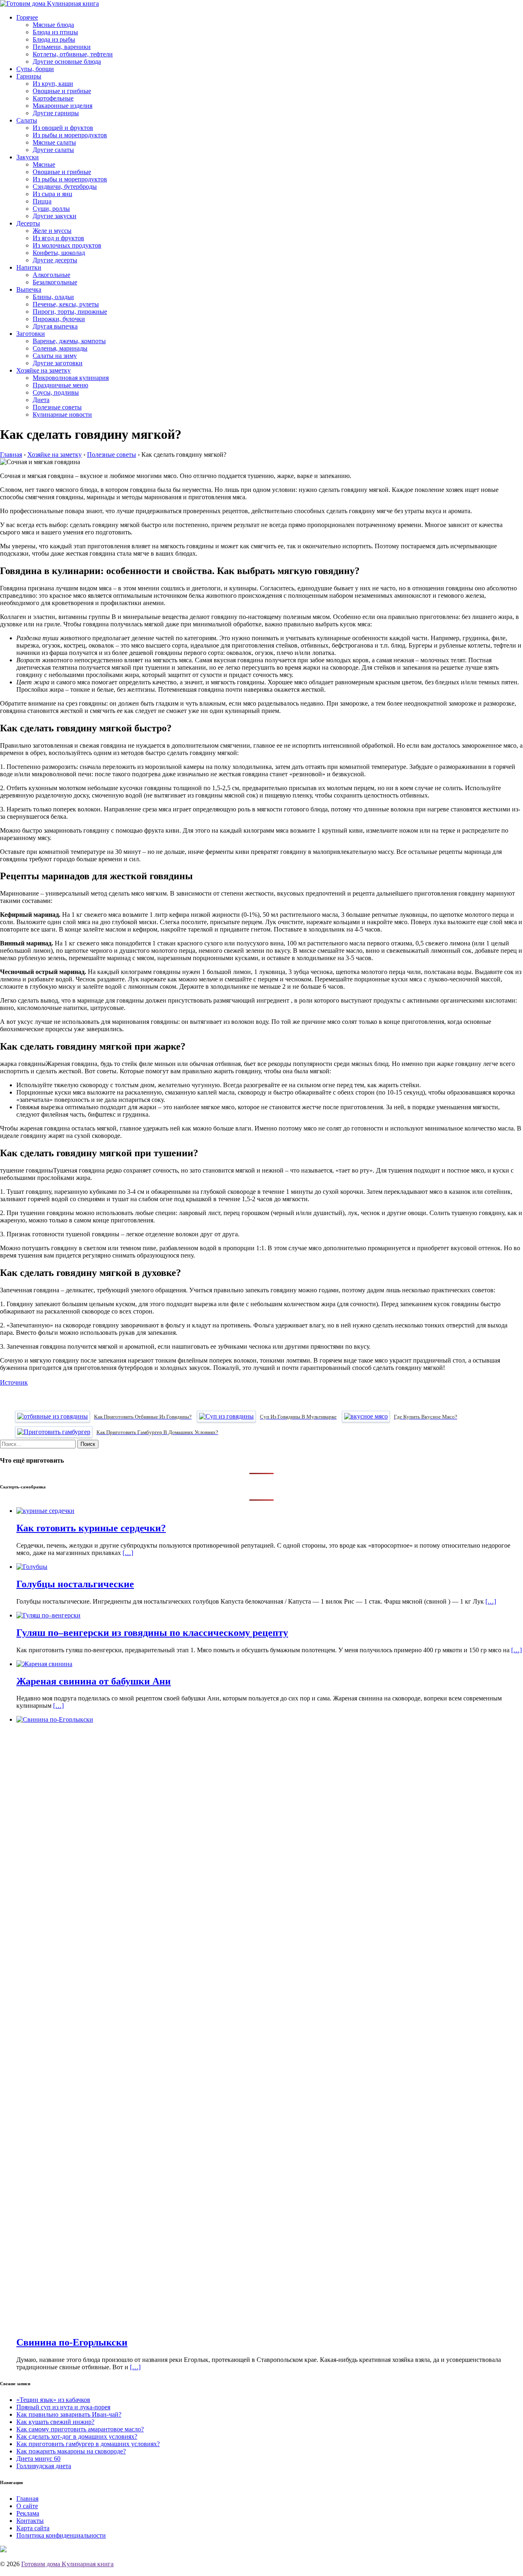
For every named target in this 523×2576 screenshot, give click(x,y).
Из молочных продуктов (67, 245)
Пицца (42, 201)
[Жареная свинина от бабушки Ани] (44, 1664)
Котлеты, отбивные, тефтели (73, 54)
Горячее (27, 17)
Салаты (27, 120)
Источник (14, 1382)
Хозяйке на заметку (44, 370)
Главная (27, 2499)
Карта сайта (33, 2528)
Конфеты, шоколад (59, 253)
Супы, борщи (35, 69)
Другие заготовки (58, 363)
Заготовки (31, 334)
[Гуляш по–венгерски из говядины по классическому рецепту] (48, 1615)
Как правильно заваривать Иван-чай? (69, 2414)
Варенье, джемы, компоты (69, 341)
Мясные (44, 164)
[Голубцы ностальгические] (32, 1567)
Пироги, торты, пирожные (70, 312)
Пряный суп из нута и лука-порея (63, 2407)
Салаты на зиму (55, 356)
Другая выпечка (55, 326)
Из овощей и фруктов (63, 128)
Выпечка (29, 289)
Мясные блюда (53, 25)
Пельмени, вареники (62, 47)
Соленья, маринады (60, 348)
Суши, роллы (51, 209)
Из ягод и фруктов (58, 238)
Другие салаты (53, 150)
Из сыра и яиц (53, 194)
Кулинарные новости (62, 414)
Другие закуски (55, 216)
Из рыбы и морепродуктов (70, 135)
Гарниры (29, 76)
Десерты (28, 223)
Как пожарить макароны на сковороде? (71, 2451)
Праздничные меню (60, 385)
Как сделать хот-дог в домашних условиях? (77, 2436)
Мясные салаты (54, 142)
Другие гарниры (56, 113)
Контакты (30, 2521)
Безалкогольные (55, 282)
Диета (41, 400)
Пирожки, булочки (59, 319)
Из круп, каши (53, 84)
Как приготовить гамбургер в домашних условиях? (88, 2444)
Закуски (28, 157)
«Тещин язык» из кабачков (53, 2400)
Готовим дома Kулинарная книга (67, 2564)
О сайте (27, 2506)
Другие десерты (55, 260)
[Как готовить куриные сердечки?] (45, 1511)
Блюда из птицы (55, 32)
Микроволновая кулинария (71, 378)
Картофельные (53, 98)
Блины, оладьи (53, 297)
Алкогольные (51, 275)
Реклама (28, 2513)
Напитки (29, 267)
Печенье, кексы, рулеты (66, 304)
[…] (128, 1553)
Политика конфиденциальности (61, 2535)
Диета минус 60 (38, 2459)
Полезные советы (57, 407)
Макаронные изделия (63, 106)
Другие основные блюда (67, 61)
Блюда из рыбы (54, 39)
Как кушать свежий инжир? (55, 2422)
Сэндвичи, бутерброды (65, 187)
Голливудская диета (44, 2466)
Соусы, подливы (56, 392)
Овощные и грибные (62, 91)
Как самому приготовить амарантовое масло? (80, 2429)
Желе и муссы (52, 231)
